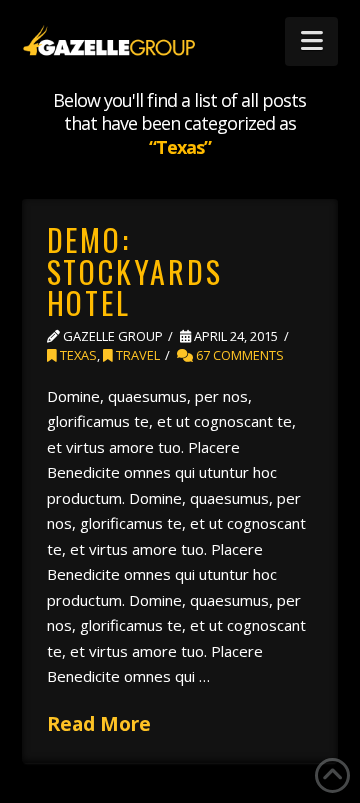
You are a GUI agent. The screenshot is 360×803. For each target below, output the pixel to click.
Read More (99, 723)
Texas (77, 355)
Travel (136, 355)
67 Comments (238, 355)
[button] (311, 41)
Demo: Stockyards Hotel (135, 271)
